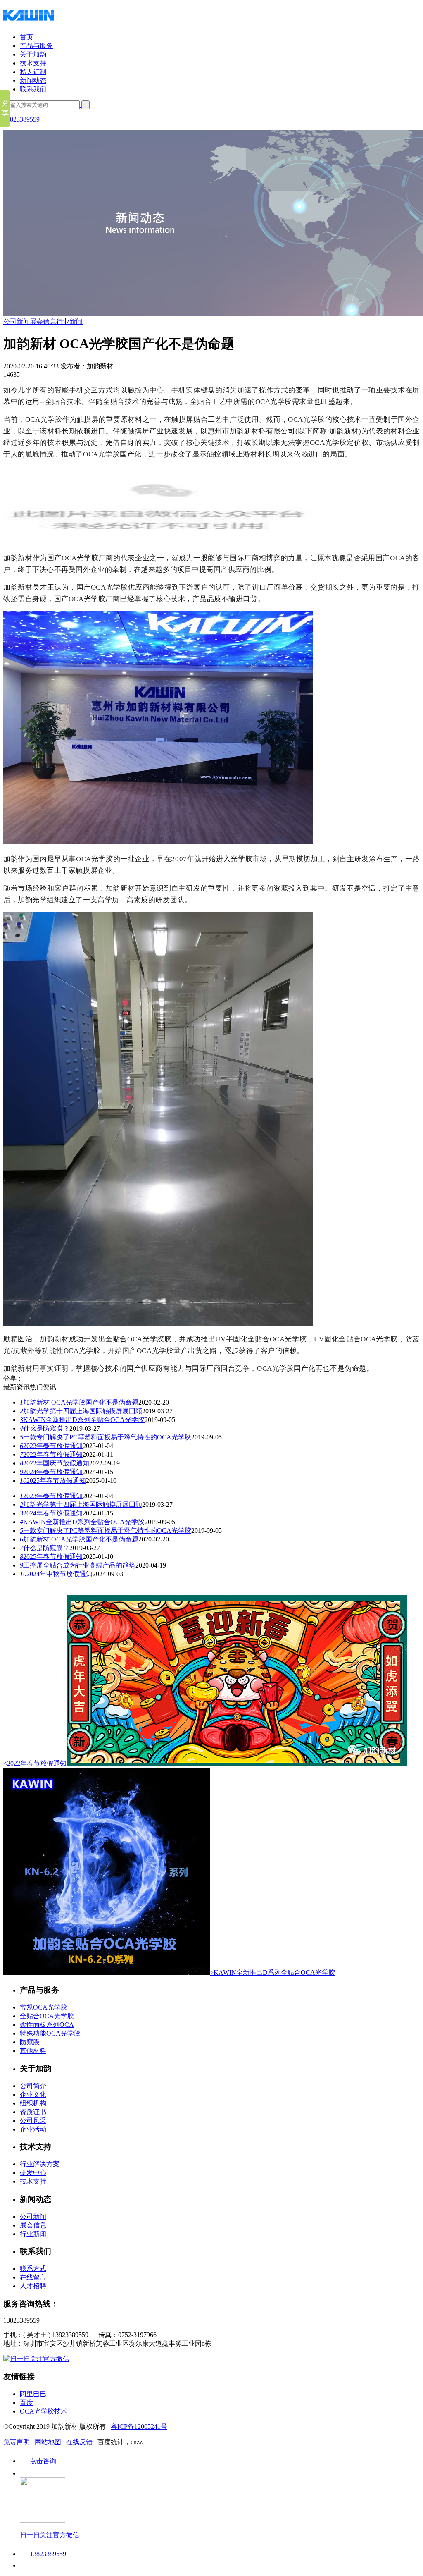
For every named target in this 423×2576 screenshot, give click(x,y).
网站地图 (48, 2442)
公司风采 (33, 2121)
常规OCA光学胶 (44, 2007)
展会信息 (43, 321)
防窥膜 (30, 2042)
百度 (26, 2403)
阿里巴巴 (33, 2394)
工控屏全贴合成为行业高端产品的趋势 (78, 1565)
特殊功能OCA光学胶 (50, 2033)
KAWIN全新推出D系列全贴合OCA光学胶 (82, 1420)
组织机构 (33, 2103)
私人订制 (33, 72)
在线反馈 (79, 2442)
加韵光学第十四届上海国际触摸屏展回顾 (81, 1411)
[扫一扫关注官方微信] (36, 2359)
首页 (26, 37)
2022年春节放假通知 (51, 1454)
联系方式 (33, 2269)
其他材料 (33, 2051)
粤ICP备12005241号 (139, 2427)
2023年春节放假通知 (51, 1446)
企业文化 (33, 2094)
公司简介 (33, 2086)
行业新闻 (69, 321)
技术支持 (33, 63)
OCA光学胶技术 (44, 2411)
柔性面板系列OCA (47, 2025)
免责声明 (17, 2442)
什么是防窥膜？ (45, 1428)
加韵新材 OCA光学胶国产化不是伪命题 (79, 1402)
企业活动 (33, 2129)
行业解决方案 (40, 2164)
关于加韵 (33, 54)
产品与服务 (36, 46)
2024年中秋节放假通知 (56, 1574)
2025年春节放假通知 (53, 1480)
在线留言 (33, 2277)
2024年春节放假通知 (51, 1472)
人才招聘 (33, 2286)
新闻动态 (33, 80)
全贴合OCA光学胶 (47, 2016)
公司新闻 (17, 321)
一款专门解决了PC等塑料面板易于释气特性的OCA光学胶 (106, 1437)
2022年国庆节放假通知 (55, 1463)
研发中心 (33, 2173)
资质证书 (33, 2112)
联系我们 (33, 89)
